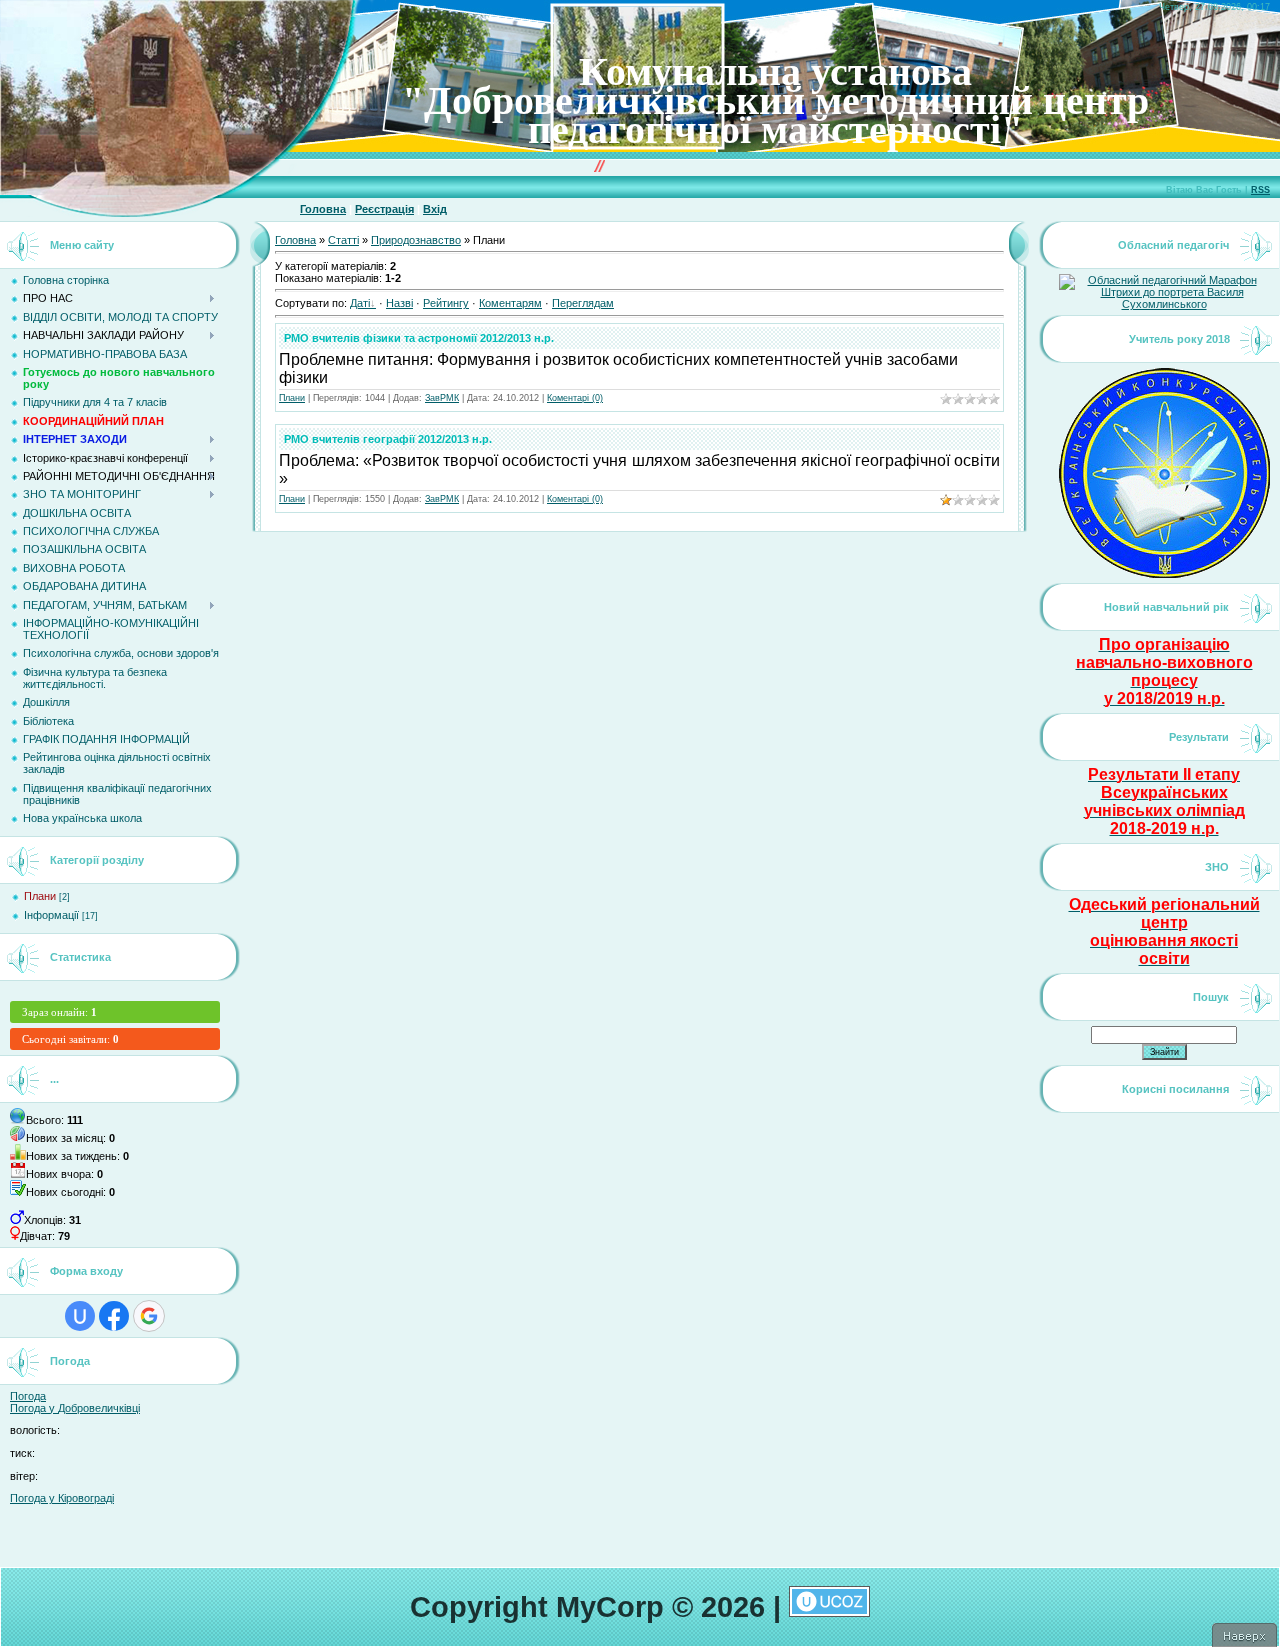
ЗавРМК (442, 398)
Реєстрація (384, 209)
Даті (360, 303)
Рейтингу (446, 303)
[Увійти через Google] (149, 1316)
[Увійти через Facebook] (114, 1316)
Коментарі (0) (575, 398)
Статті (343, 240)
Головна (323, 209)
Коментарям (510, 303)
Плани (40, 896)
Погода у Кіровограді (62, 1498)
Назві (399, 303)
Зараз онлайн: (59, 1012)
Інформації (51, 915)
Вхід (435, 209)
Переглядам (583, 303)
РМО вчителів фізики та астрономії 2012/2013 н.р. (419, 338)
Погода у (75, 1408)
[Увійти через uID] (80, 1316)
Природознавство (416, 240)
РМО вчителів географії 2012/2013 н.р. (388, 439)
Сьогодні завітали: (70, 1039)
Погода (28, 1396)
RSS (1260, 190)
